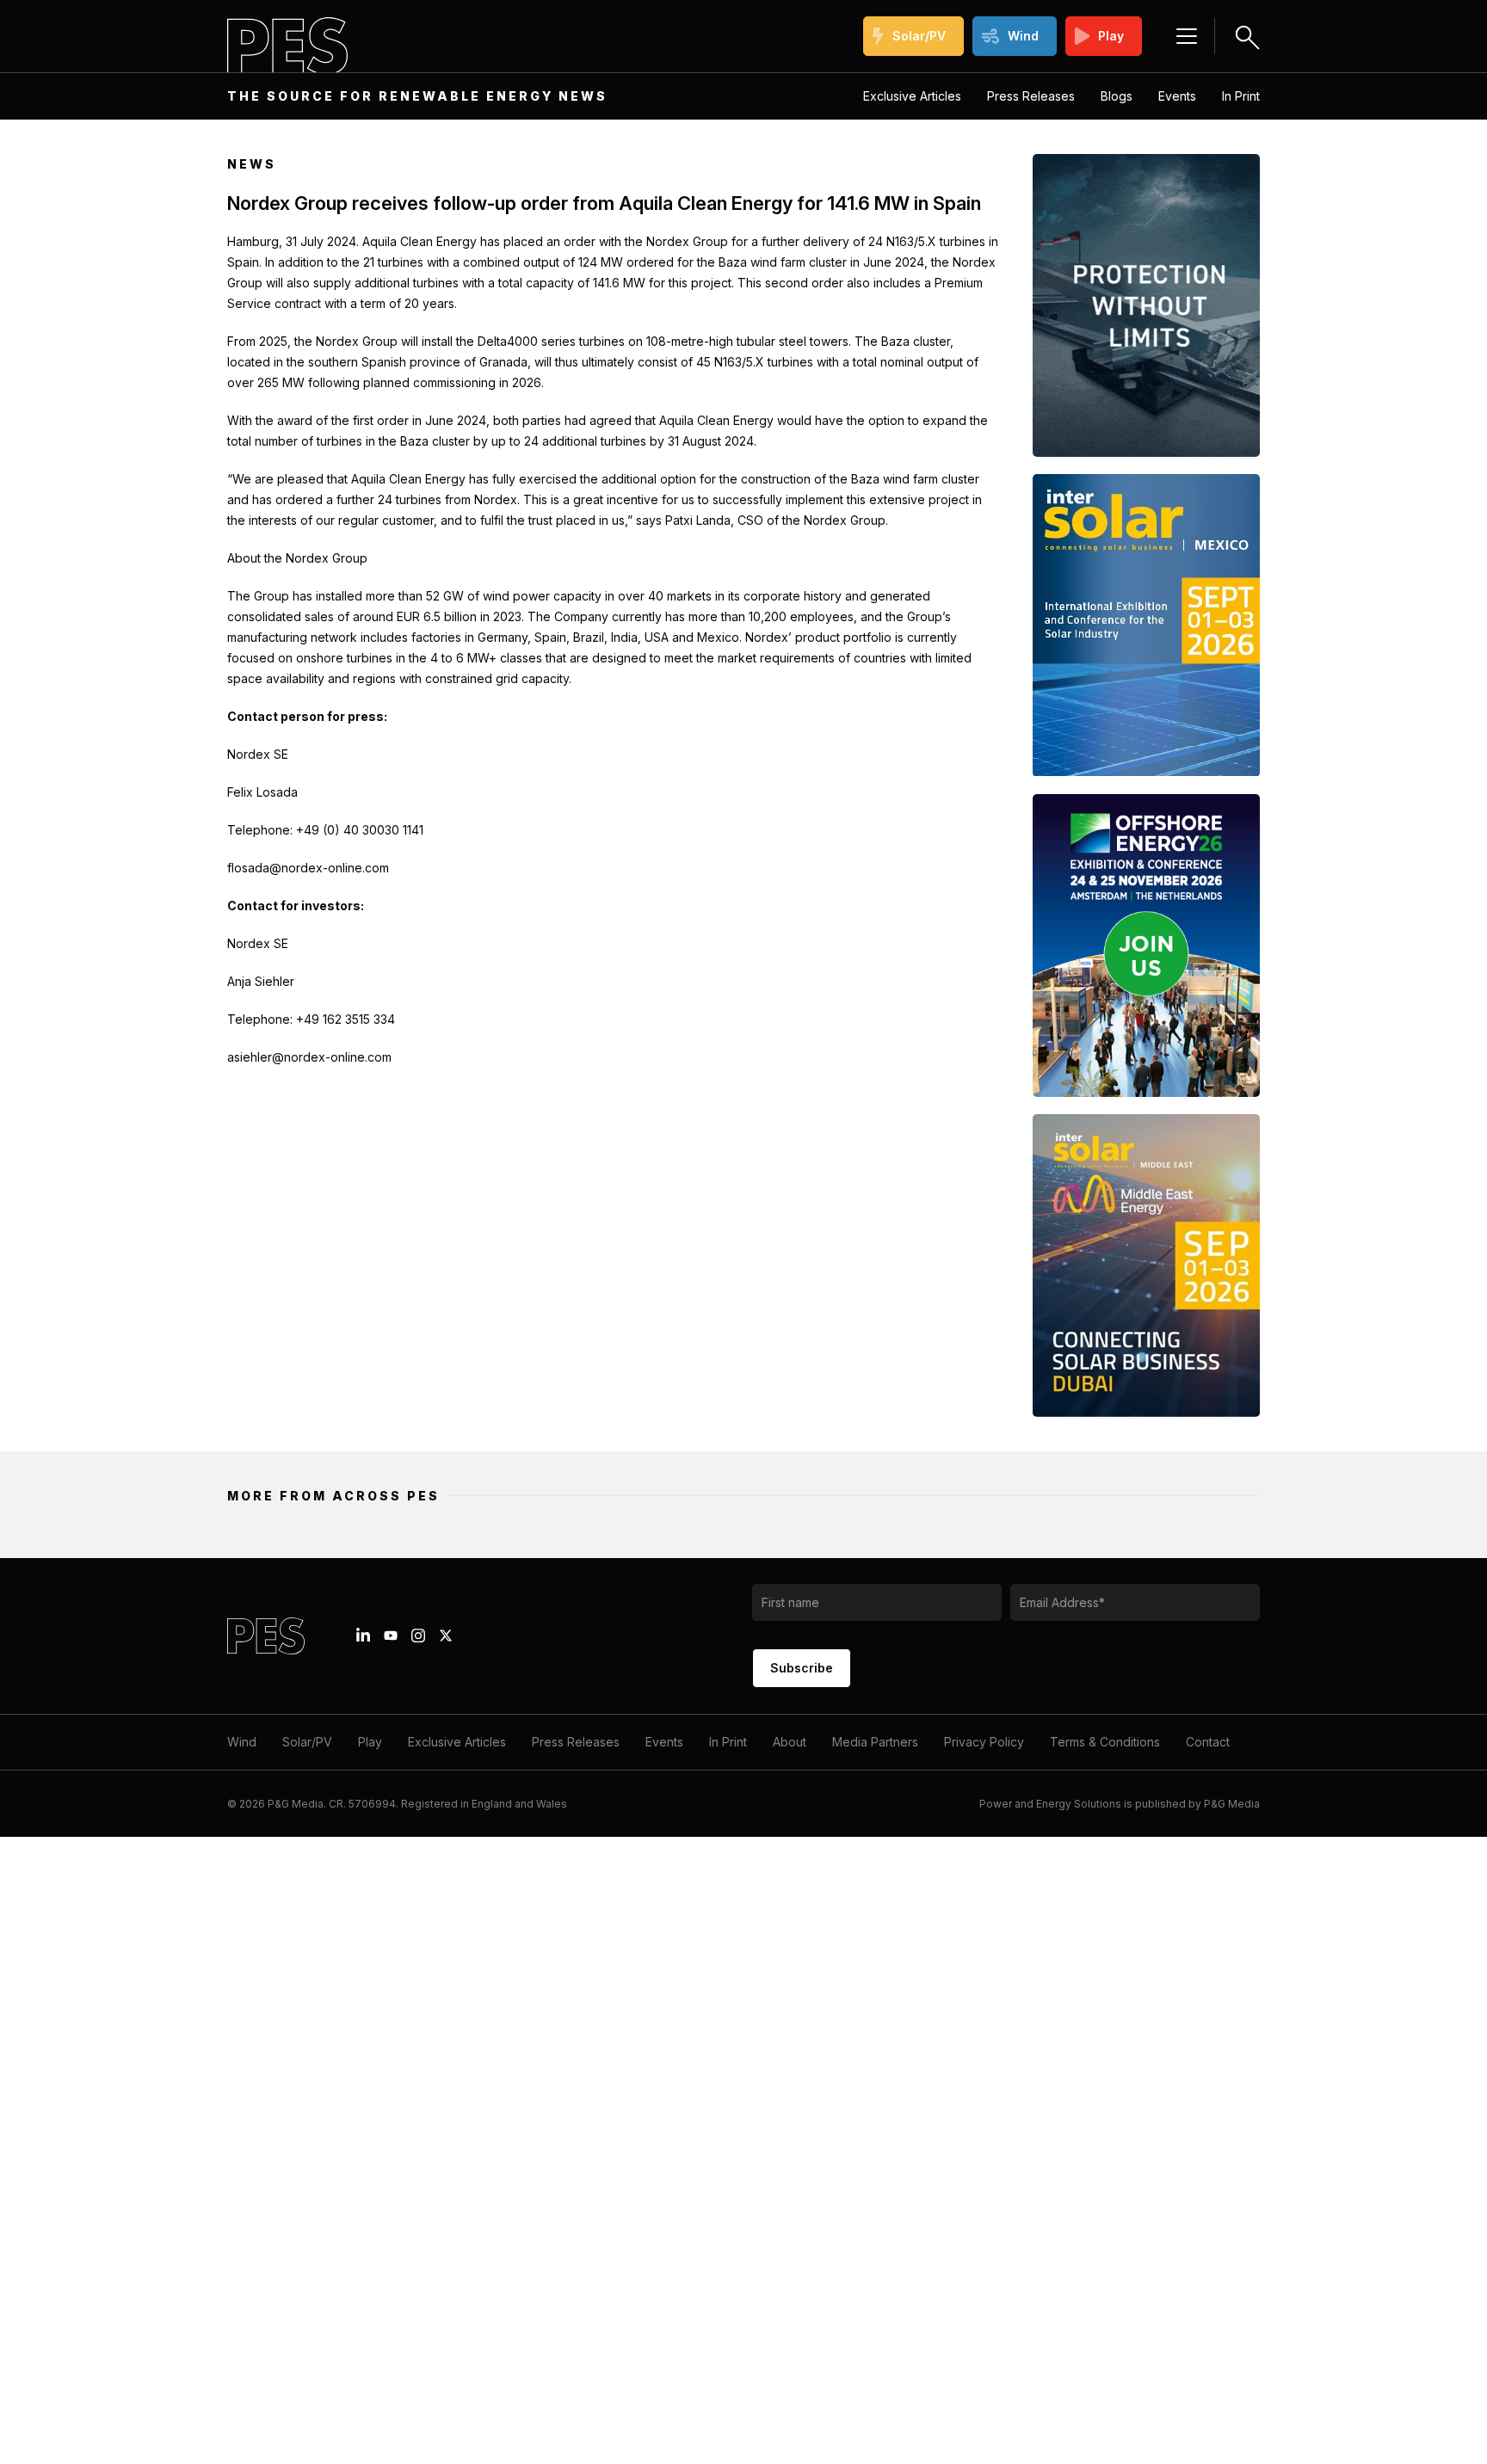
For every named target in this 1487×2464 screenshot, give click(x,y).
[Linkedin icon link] (363, 1635)
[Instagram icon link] (418, 1635)
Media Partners (875, 1742)
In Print (1241, 96)
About (790, 1742)
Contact (1208, 1742)
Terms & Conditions (1105, 1742)
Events (1177, 96)
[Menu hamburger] (1187, 36)
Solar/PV (919, 36)
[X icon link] (446, 1635)
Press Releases (1031, 96)
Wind (1023, 36)
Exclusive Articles (912, 96)
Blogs (1117, 96)
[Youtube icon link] (391, 1635)
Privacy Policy (984, 1742)
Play (1111, 36)
